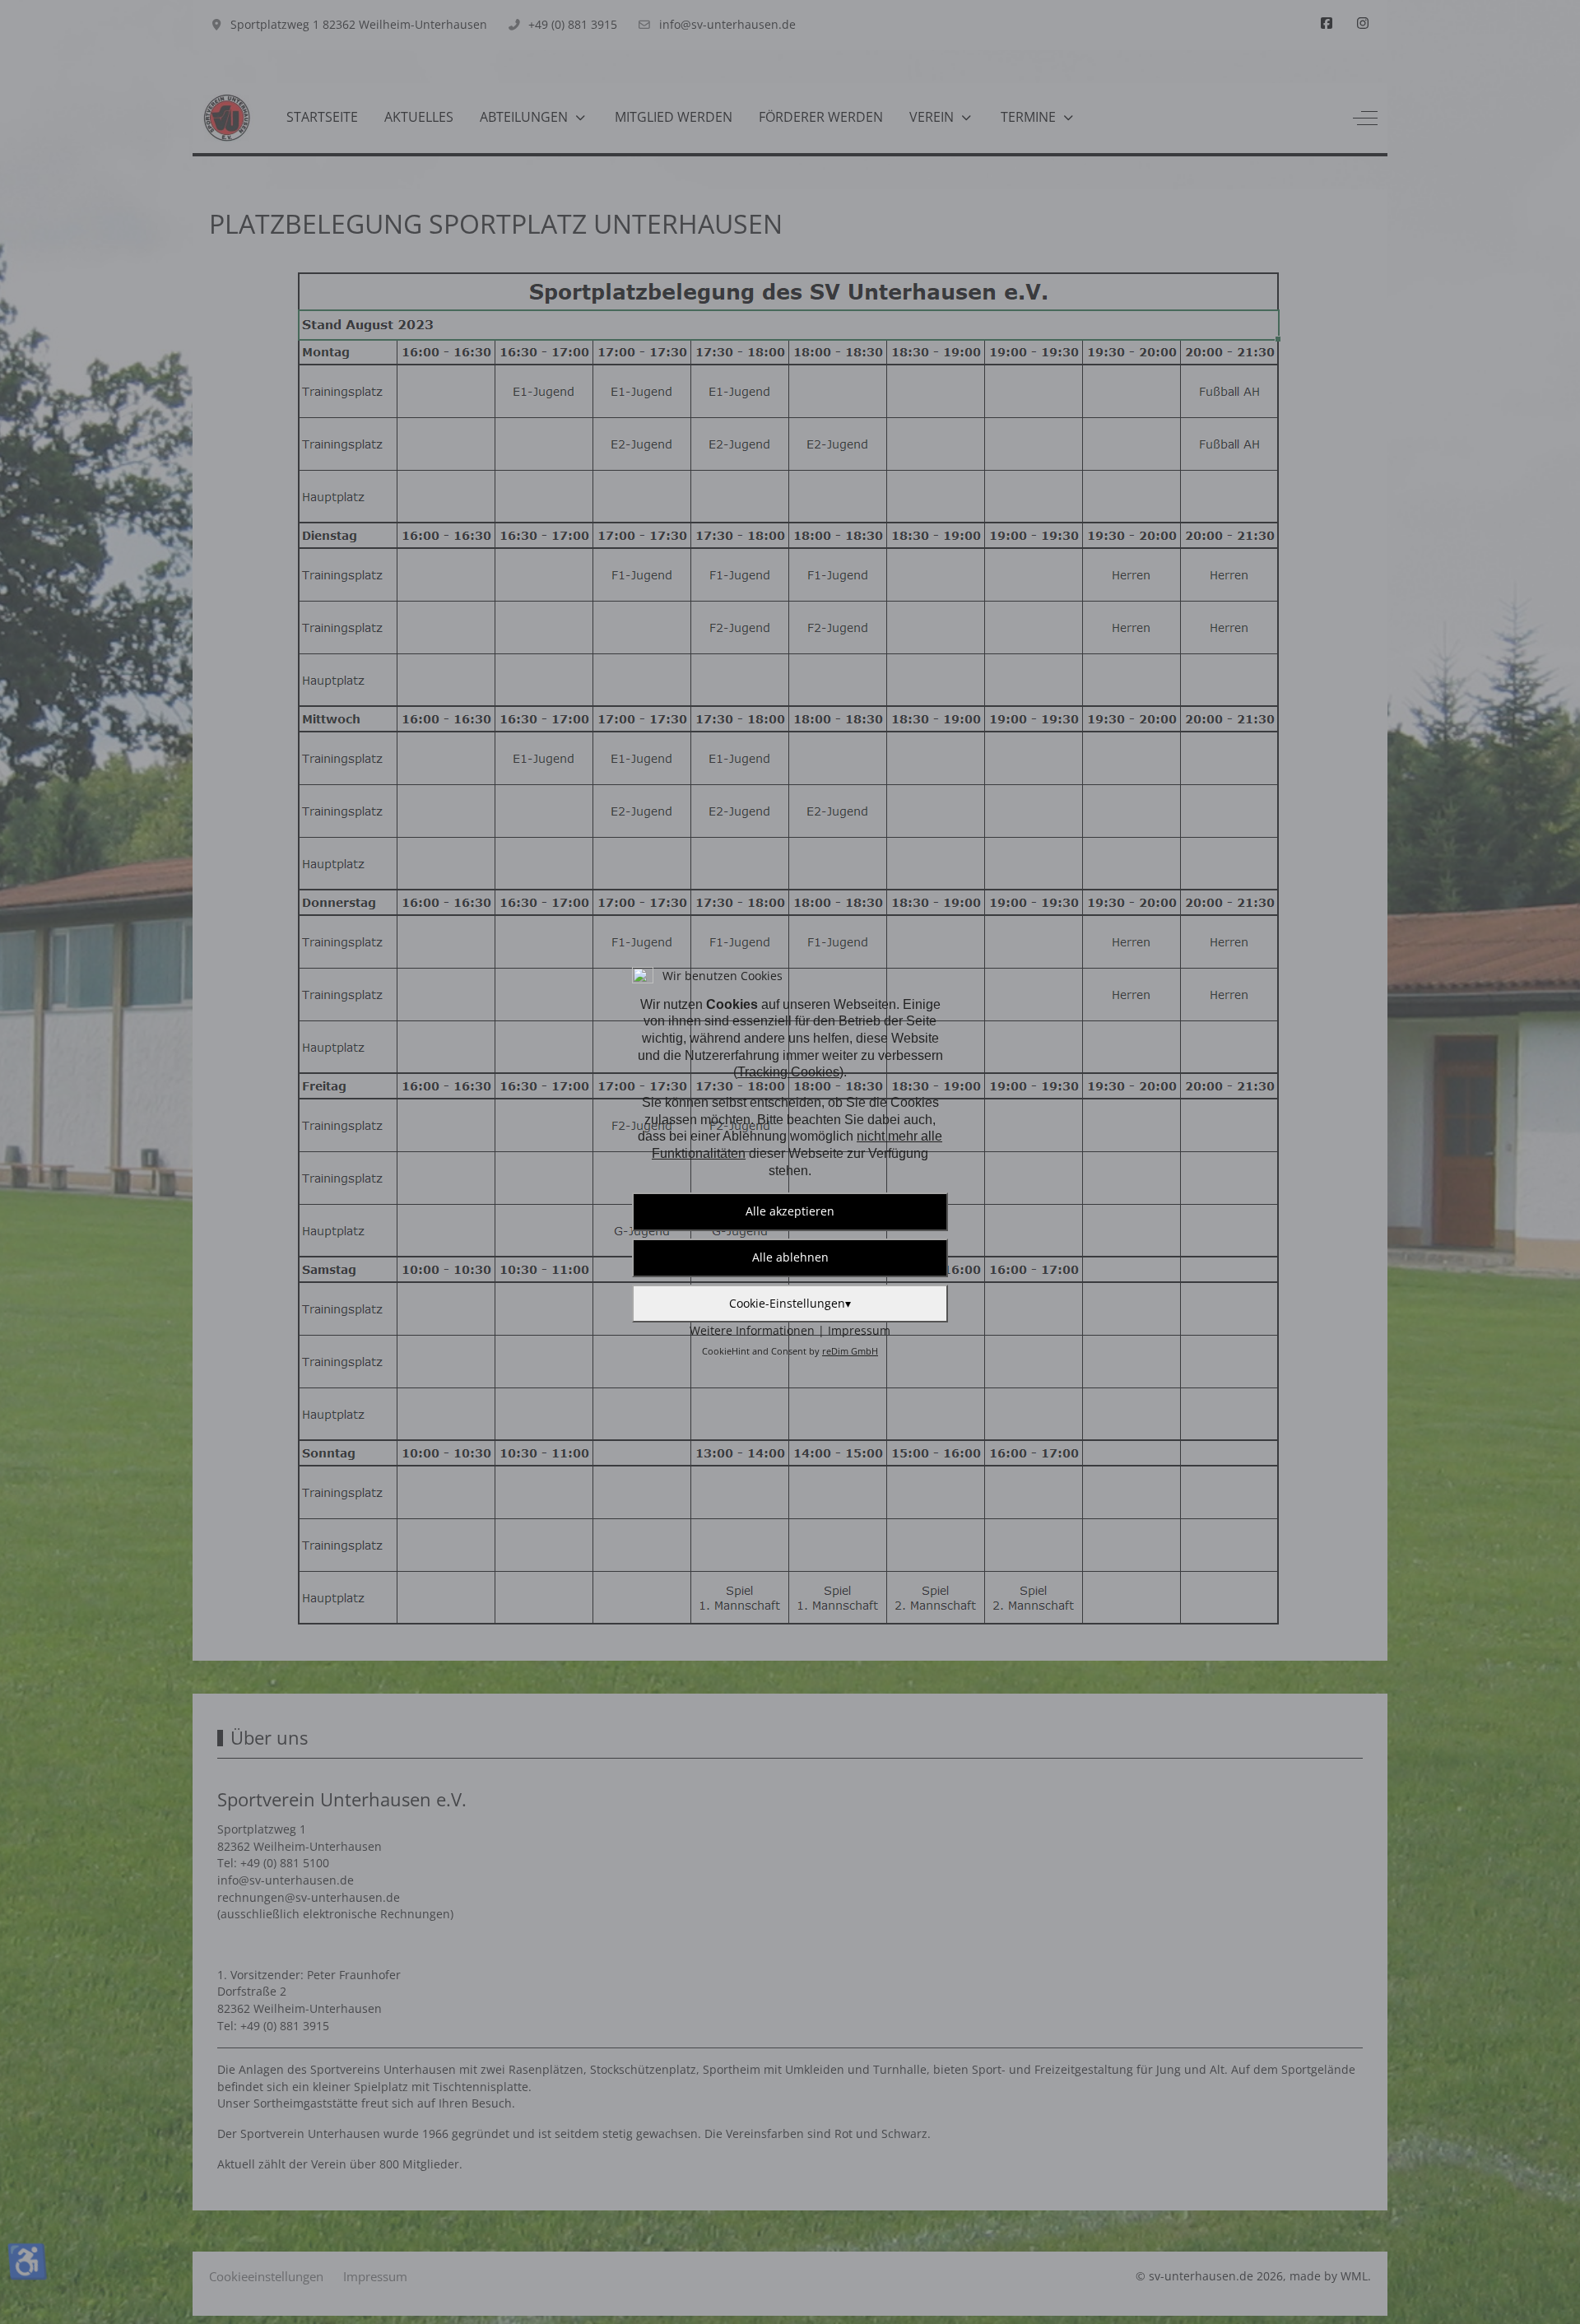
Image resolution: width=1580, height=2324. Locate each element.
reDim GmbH (850, 1351)
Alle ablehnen (790, 1257)
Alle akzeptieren (790, 1211)
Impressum (859, 1330)
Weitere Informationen (752, 1330)
